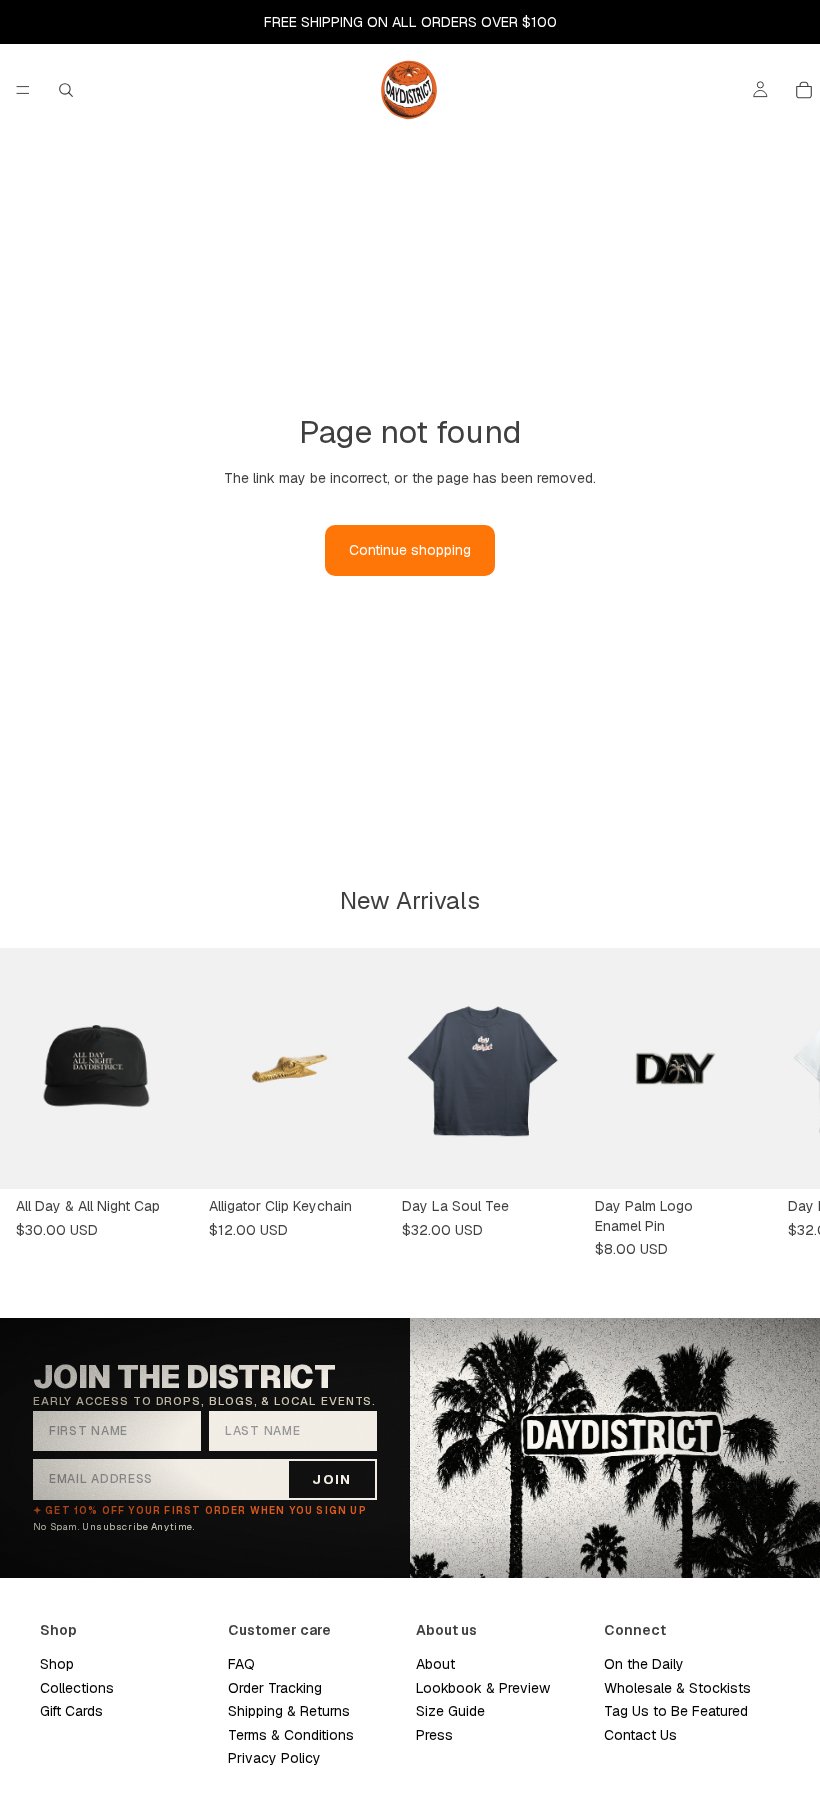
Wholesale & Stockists (677, 1688)
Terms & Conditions (291, 1735)
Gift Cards (71, 1711)
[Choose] (548, 1158)
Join (331, 1479)
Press (434, 1735)
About (435, 1664)
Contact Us (640, 1735)
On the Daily (644, 1664)
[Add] (162, 1158)
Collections (77, 1688)
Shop (57, 1664)
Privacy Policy (274, 1758)
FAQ (241, 1664)
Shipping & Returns (289, 1711)
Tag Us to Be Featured (676, 1711)
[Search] (66, 90)
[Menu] (23, 90)
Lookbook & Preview (483, 1688)
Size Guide (450, 1711)
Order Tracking (275, 1688)
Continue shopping (410, 550)
